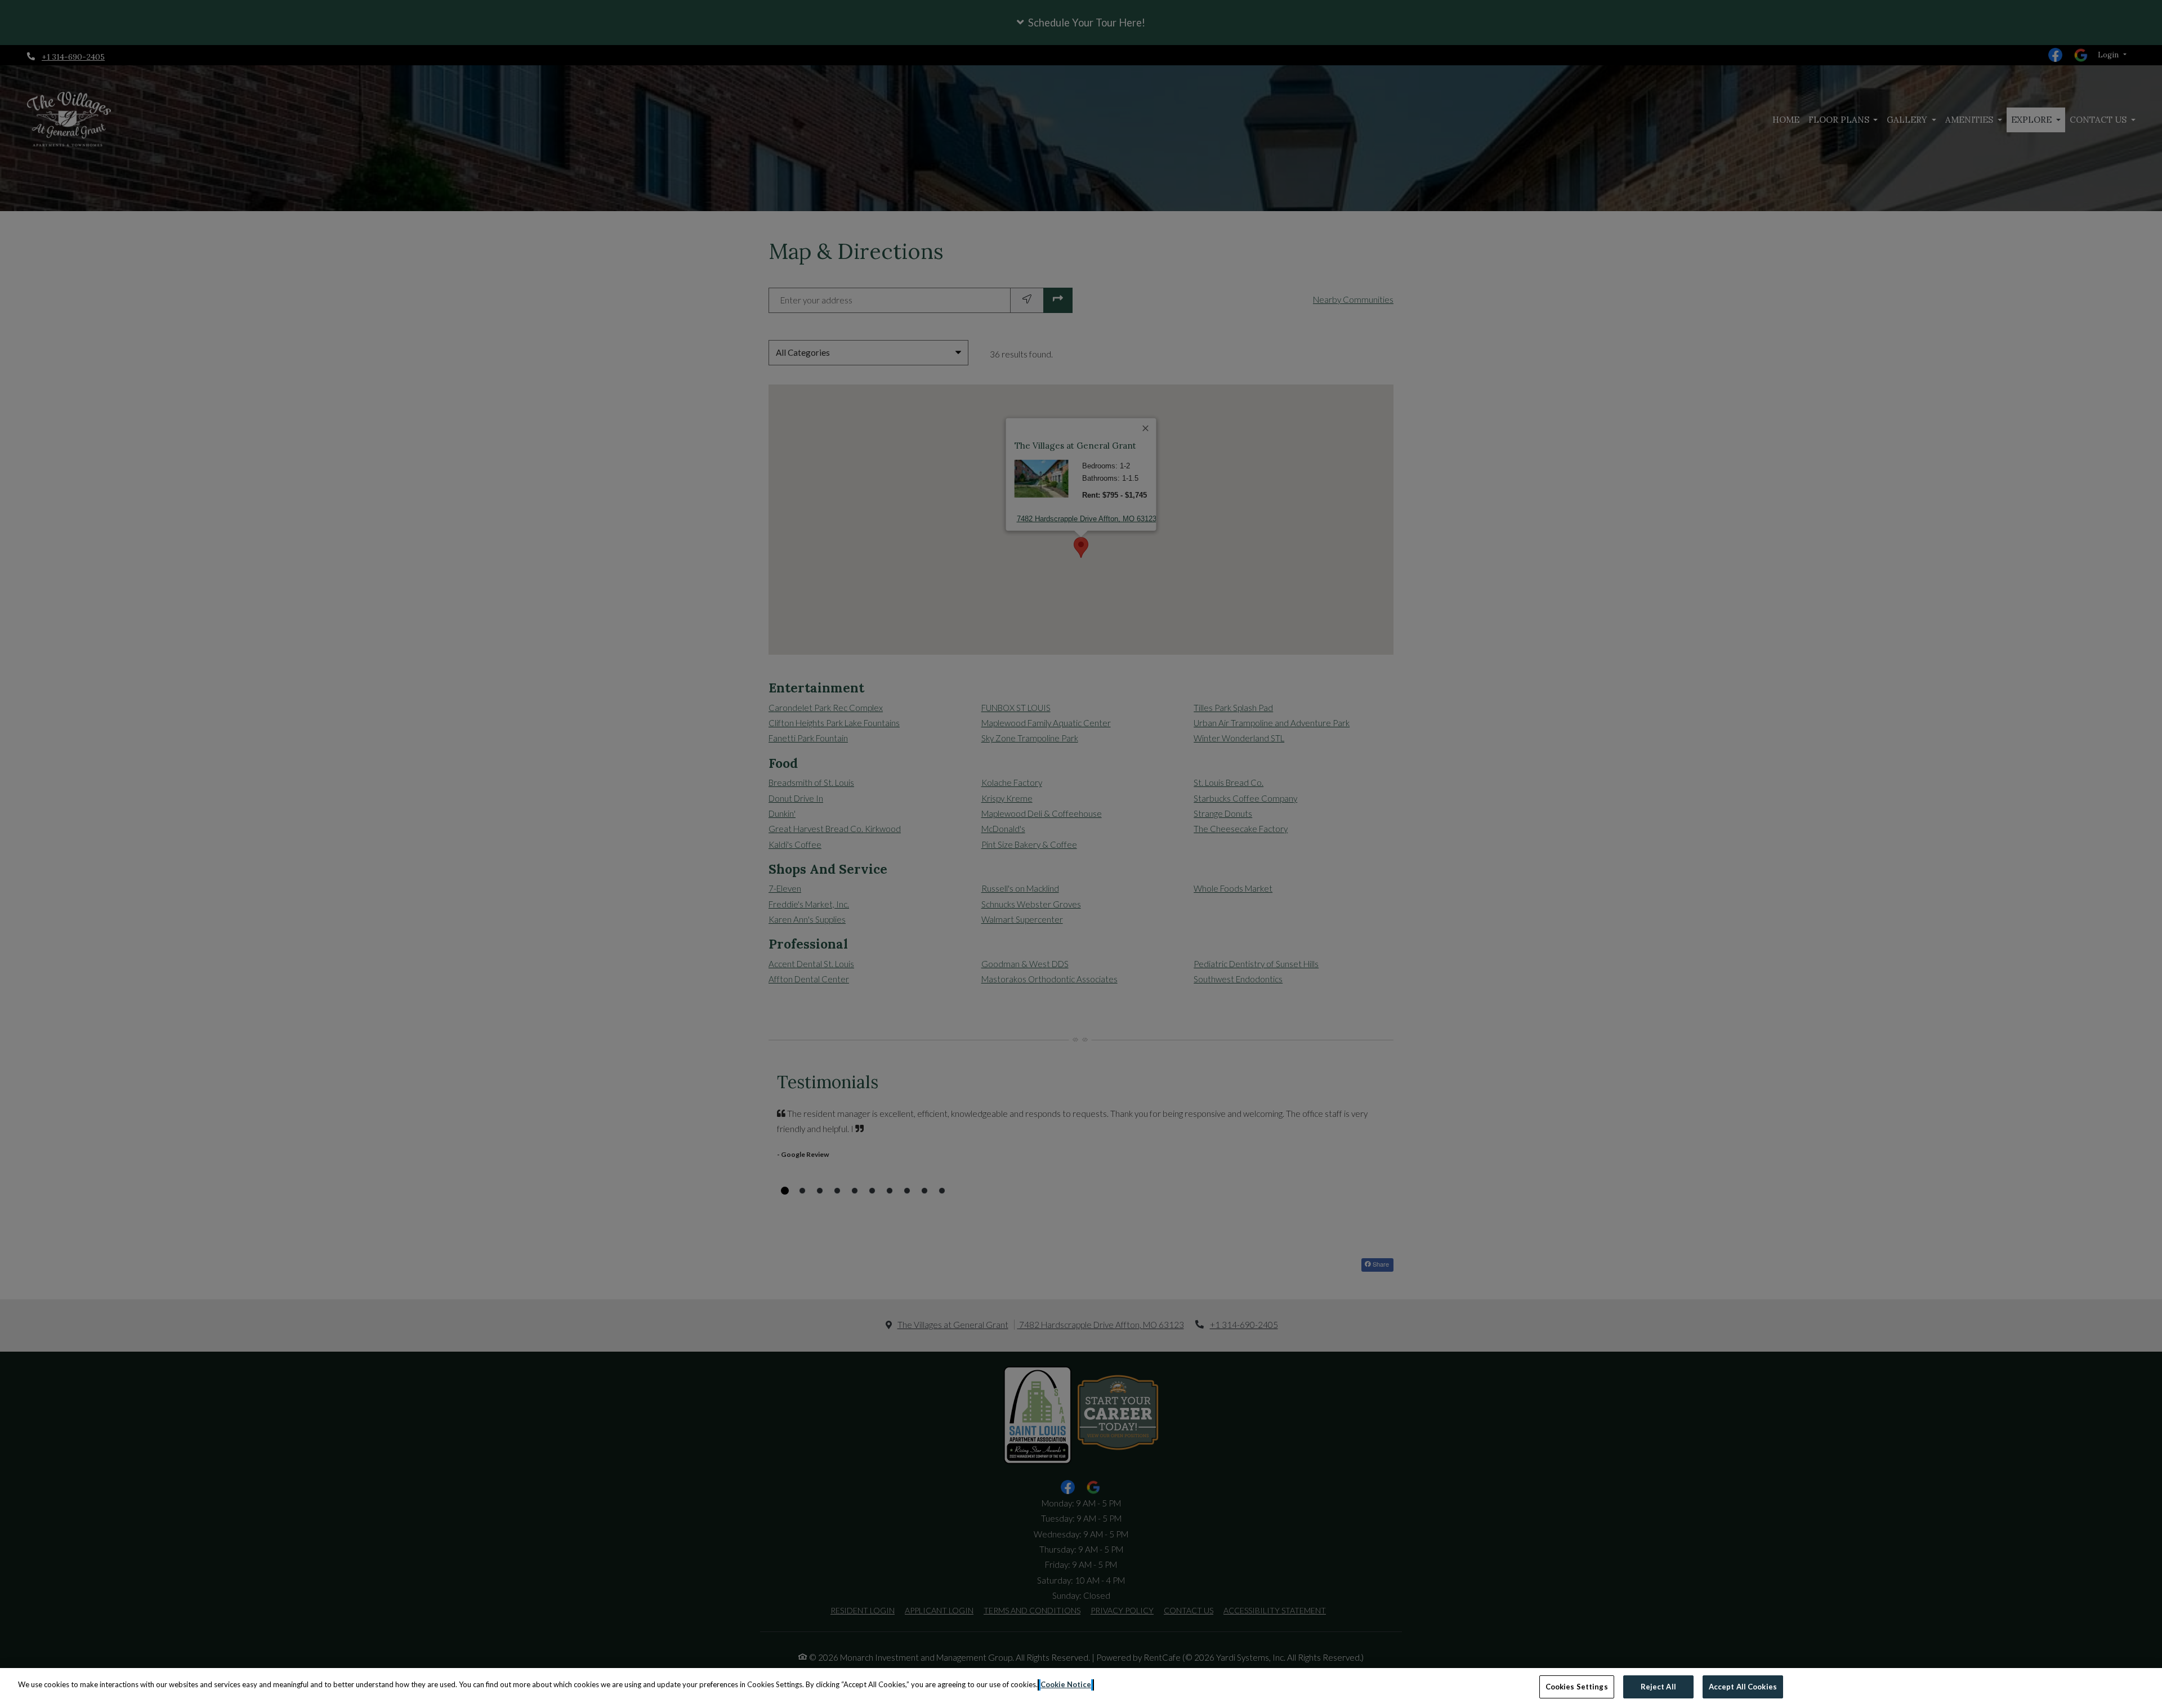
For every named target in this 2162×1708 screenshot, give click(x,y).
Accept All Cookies (1743, 1687)
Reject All (1658, 1687)
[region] (1081, 1688)
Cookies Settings (1577, 1687)
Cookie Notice (1066, 1684)
